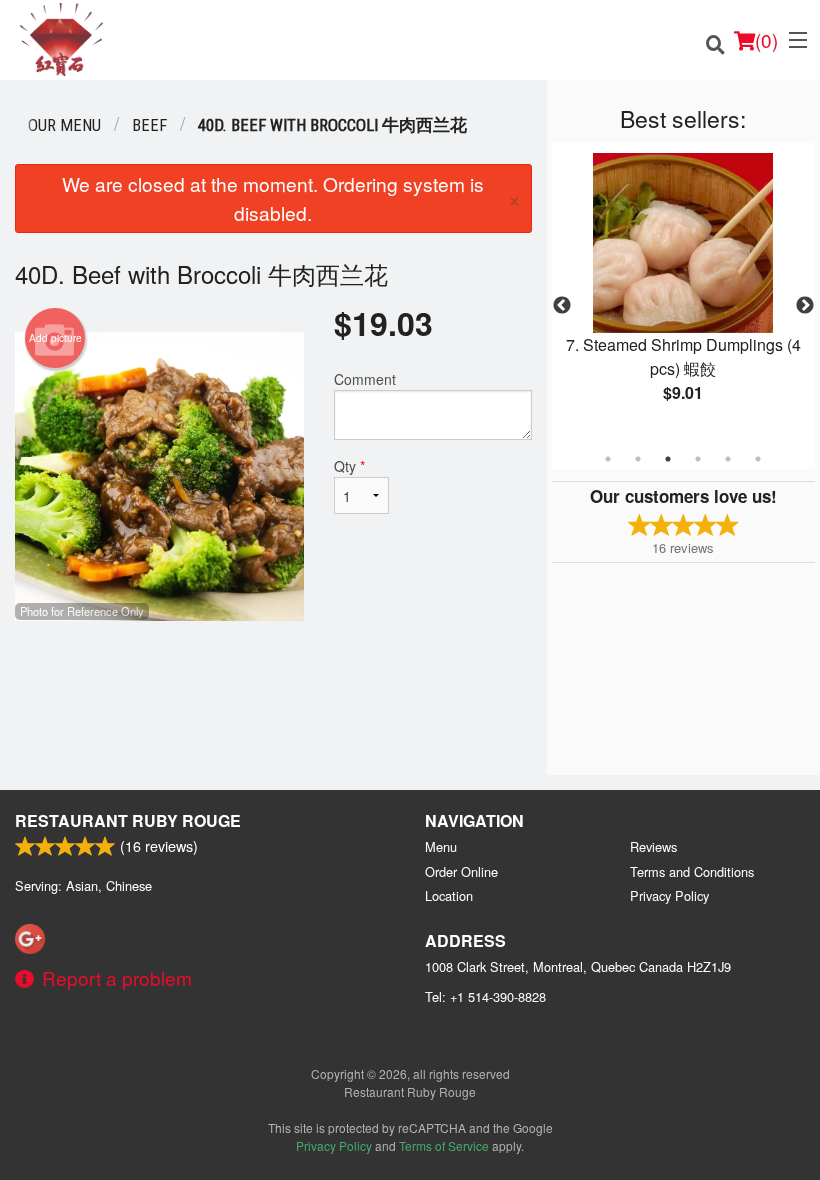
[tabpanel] (683, 294)
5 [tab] (728, 459)
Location (449, 895)
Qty (349, 466)
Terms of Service (444, 1145)
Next (805, 306)
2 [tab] (638, 459)
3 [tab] (668, 459)
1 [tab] (608, 459)
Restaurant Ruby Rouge (128, 820)
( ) (766, 39)
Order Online (461, 871)
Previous (562, 306)
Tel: (485, 996)
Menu (441, 846)
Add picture (55, 338)
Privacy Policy (669, 895)
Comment (365, 379)
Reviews (653, 846)
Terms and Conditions (692, 871)
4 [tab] (698, 459)
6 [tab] (758, 459)
